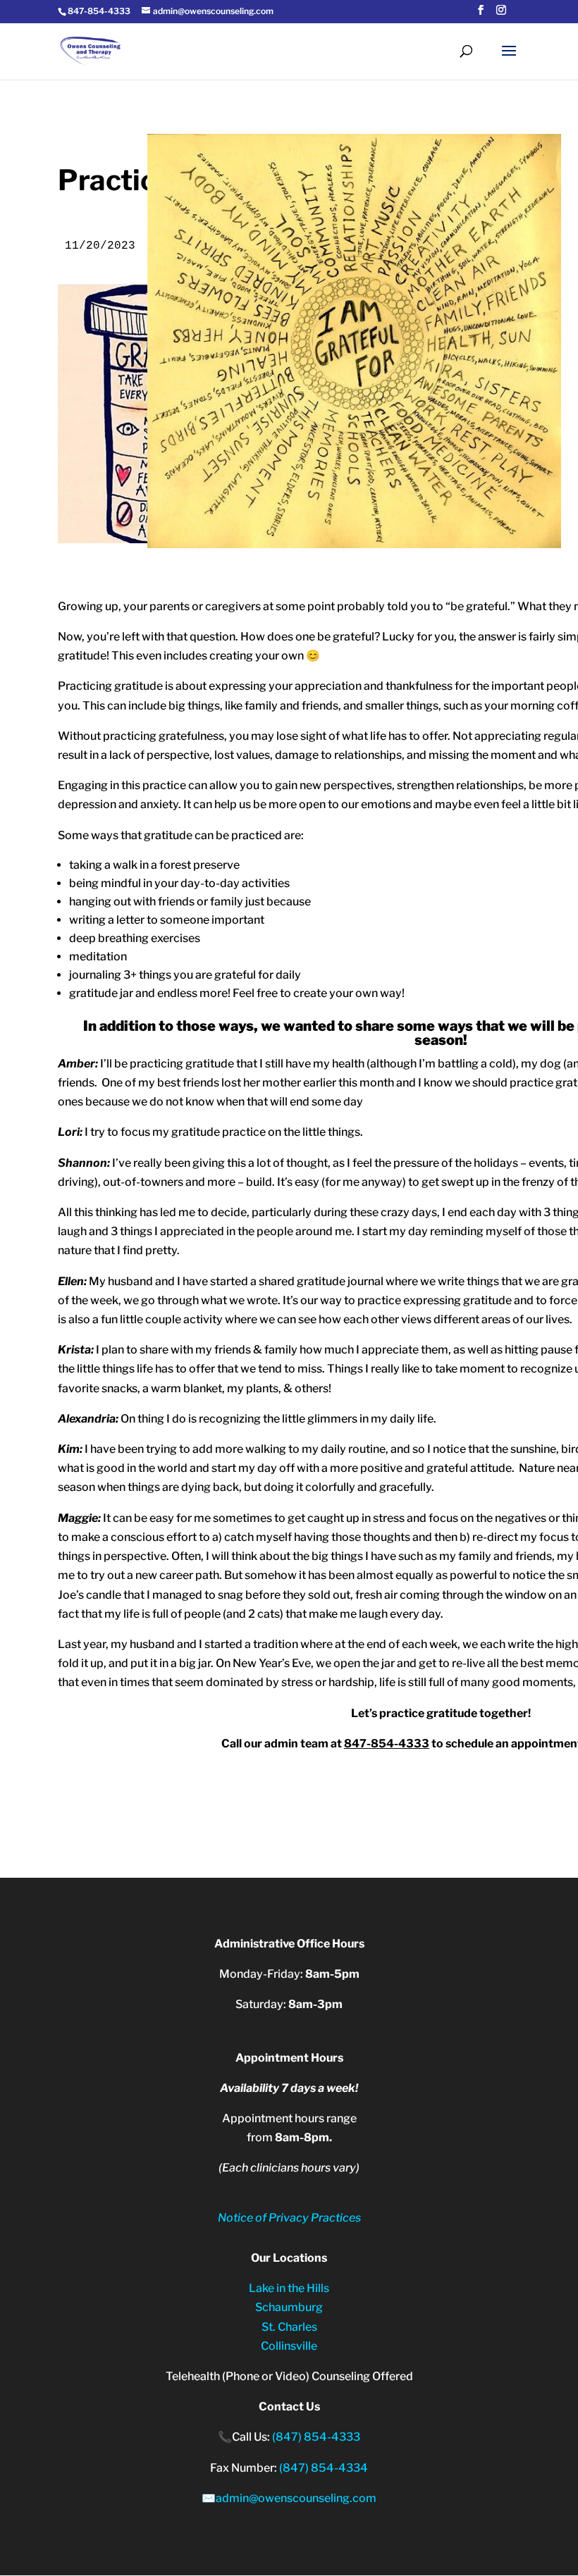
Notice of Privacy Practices (289, 2218)
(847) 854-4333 (316, 2437)
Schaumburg (289, 2307)
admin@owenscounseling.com (296, 2498)
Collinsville (289, 2346)
